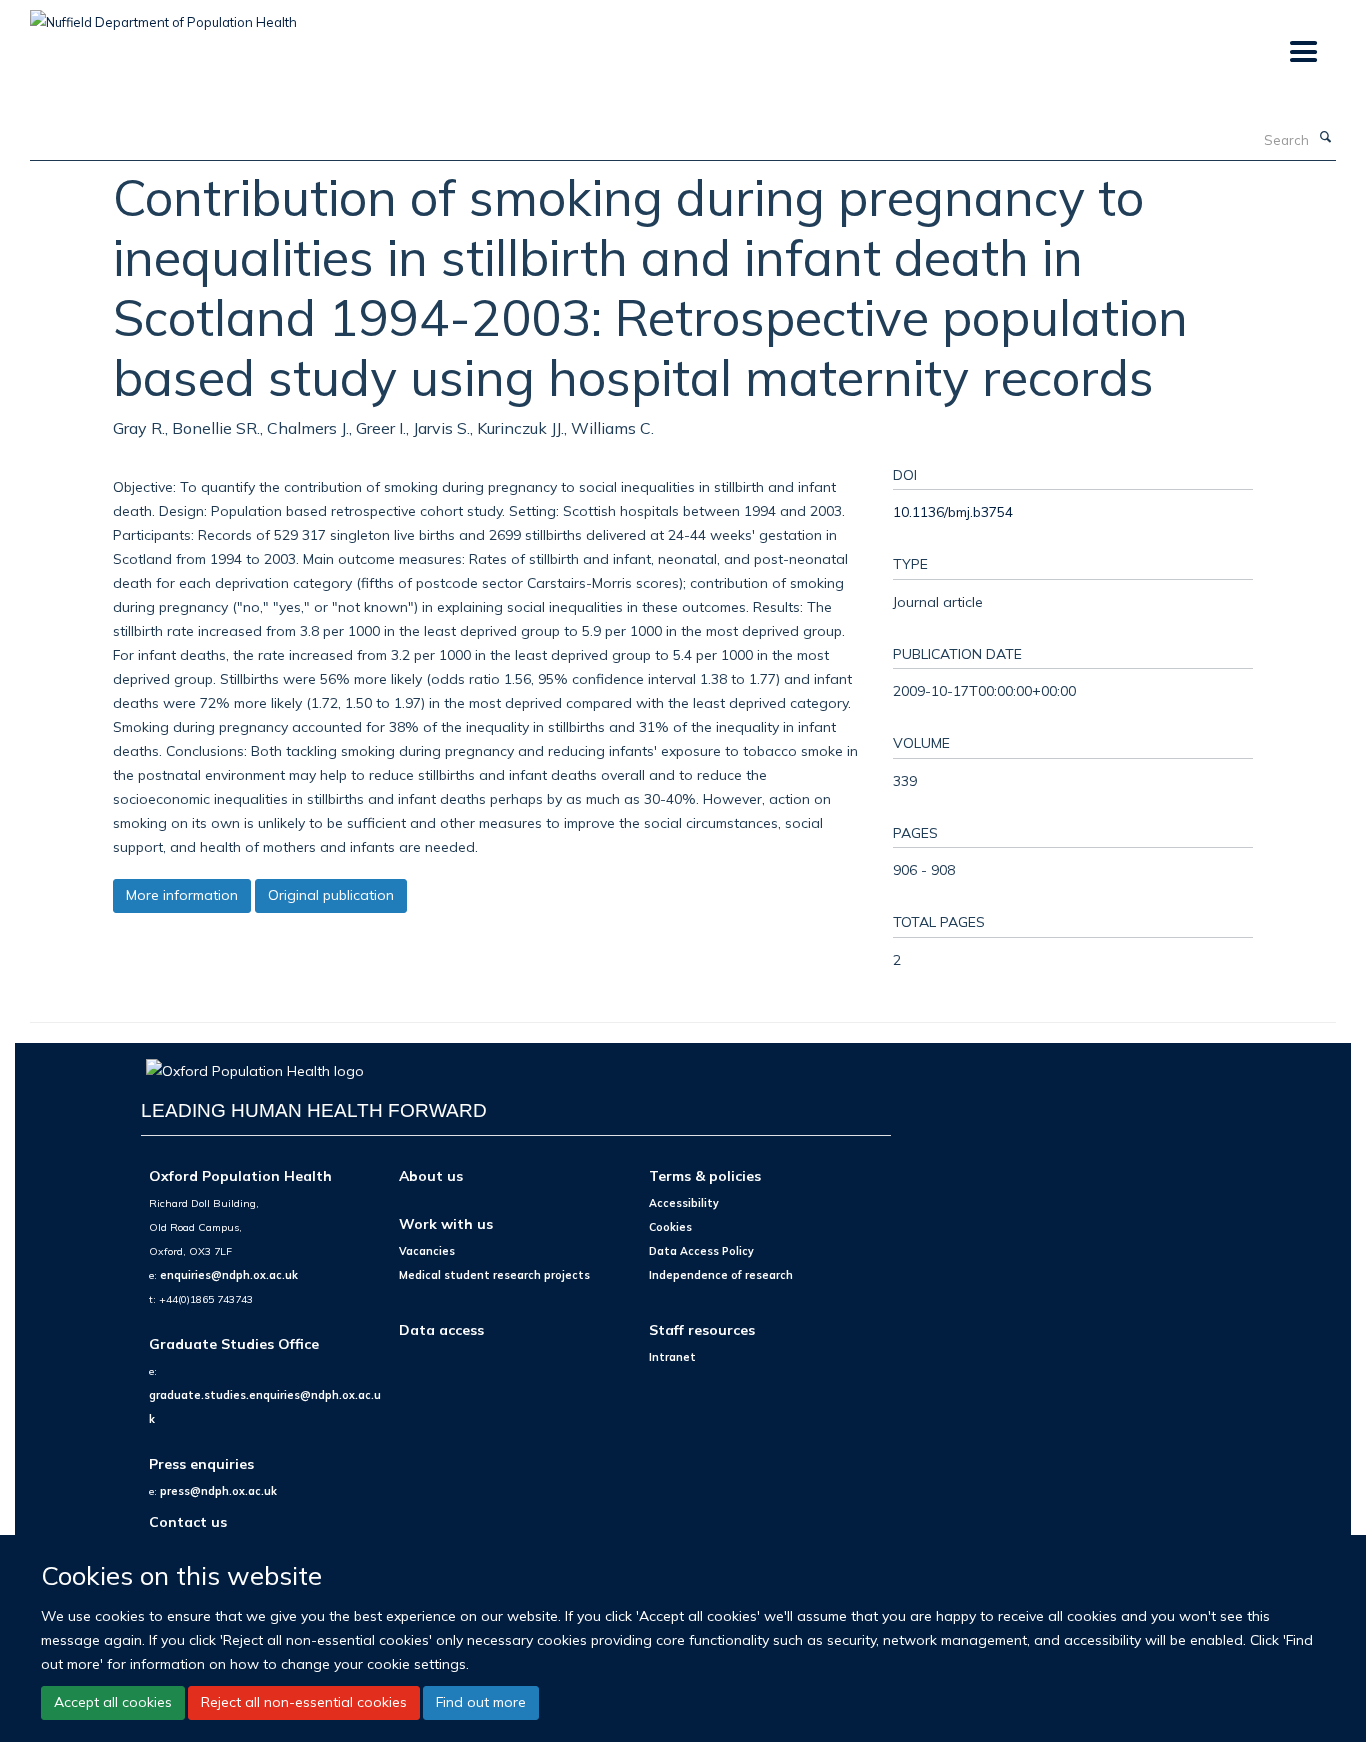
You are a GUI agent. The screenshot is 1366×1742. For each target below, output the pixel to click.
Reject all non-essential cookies (304, 1702)
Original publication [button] (331, 895)
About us (431, 1175)
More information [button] (182, 895)
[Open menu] (1302, 52)
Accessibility (684, 1203)
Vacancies (427, 1251)
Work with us (446, 1223)
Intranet (672, 1357)
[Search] (1325, 138)
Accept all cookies (113, 1702)
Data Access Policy (701, 1251)
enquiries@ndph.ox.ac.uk (229, 1275)
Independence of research (721, 1275)
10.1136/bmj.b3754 (953, 511)
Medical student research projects (494, 1275)
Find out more (481, 1702)
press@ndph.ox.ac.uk (218, 1491)
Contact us (188, 1521)
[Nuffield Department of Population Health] (163, 15)
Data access (441, 1329)
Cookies (670, 1227)
